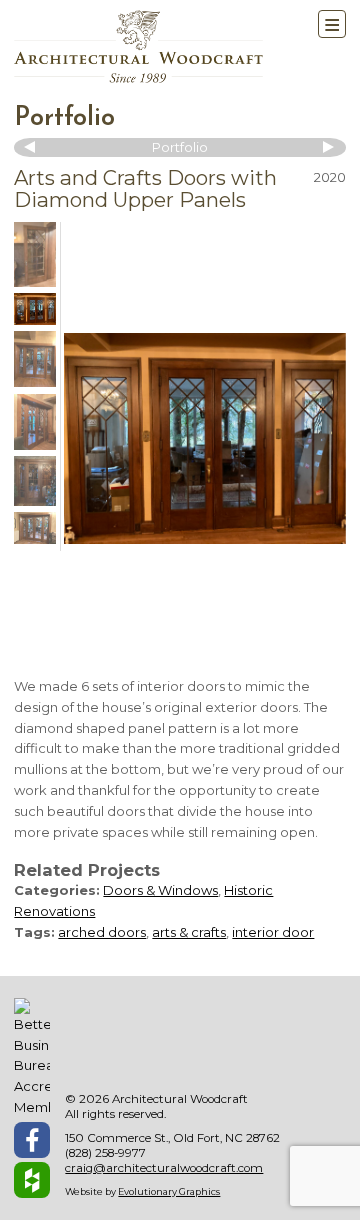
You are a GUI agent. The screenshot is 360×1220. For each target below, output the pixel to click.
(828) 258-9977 (105, 1153)
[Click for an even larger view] (205, 438)
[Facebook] (32, 1140)
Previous (34, 147)
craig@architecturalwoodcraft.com (164, 1168)
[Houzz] (32, 1180)
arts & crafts (189, 932)
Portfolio (64, 118)
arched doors (102, 932)
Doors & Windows (160, 890)
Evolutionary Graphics (169, 1191)
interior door (273, 932)
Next (326, 147)
